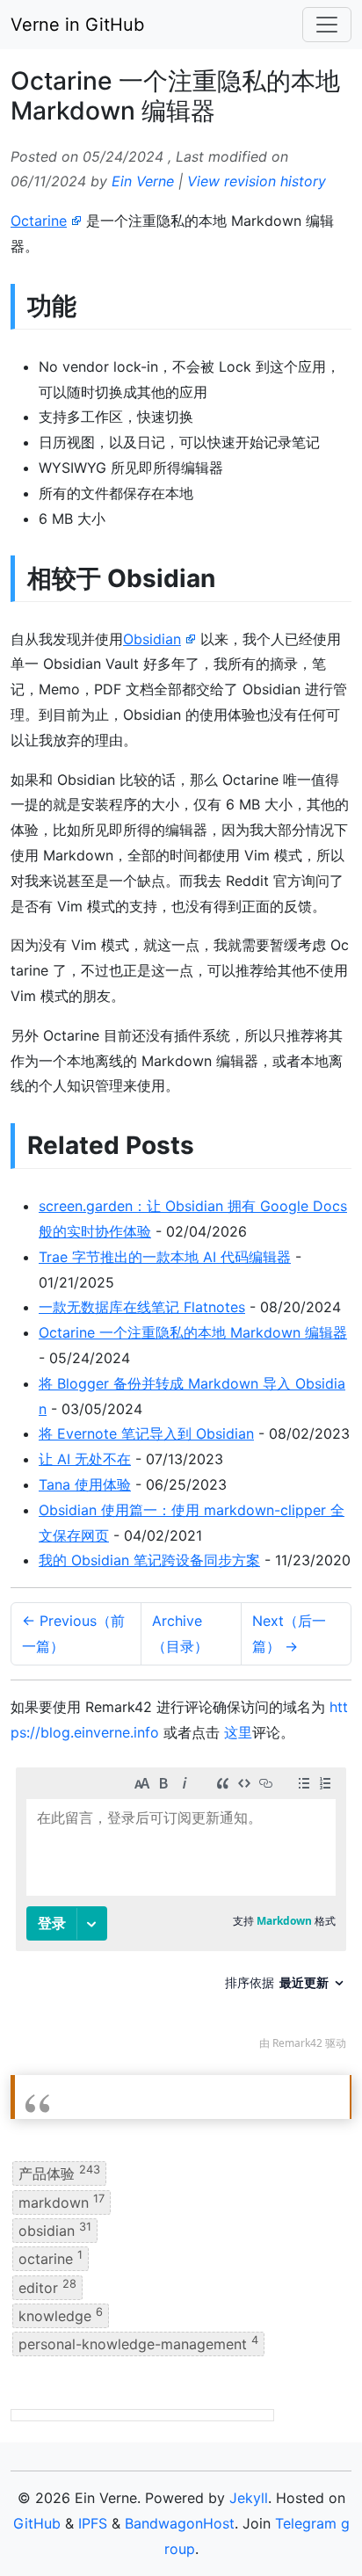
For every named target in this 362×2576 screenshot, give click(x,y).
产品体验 (59, 2173)
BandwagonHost (180, 2523)
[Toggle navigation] (327, 25)
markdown (62, 2201)
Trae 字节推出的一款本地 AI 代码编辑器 (165, 1257)
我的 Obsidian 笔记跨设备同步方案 (149, 1560)
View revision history (257, 181)
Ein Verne (143, 181)
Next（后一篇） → (289, 1633)
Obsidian (152, 639)
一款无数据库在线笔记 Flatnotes (142, 1307)
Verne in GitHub (77, 25)
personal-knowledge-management (138, 2343)
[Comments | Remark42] (181, 1913)
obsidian (55, 2230)
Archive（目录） (180, 1633)
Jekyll (249, 2498)
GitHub (37, 2523)
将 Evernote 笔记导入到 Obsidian (146, 1433)
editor (47, 2286)
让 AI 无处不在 (85, 1459)
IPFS (93, 2523)
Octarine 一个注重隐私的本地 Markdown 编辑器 (193, 1332)
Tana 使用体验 (85, 1484)
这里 (238, 1732)
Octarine (39, 221)
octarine (51, 2258)
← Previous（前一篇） (73, 1633)
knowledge (61, 2315)
